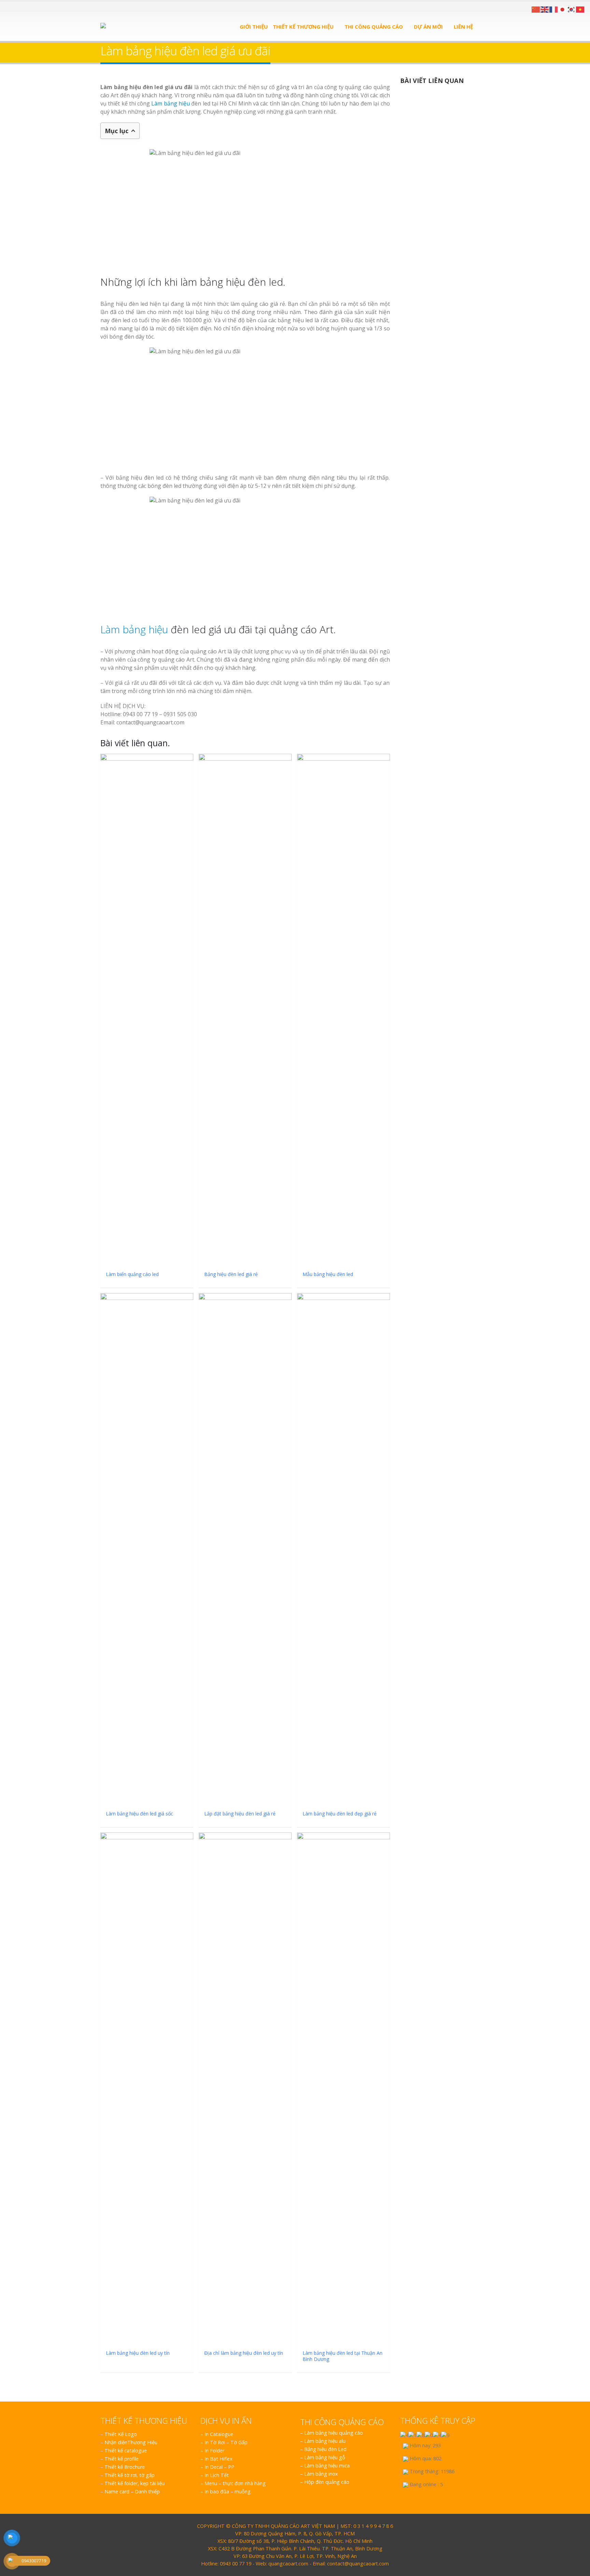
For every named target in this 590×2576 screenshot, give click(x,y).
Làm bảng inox (321, 2474)
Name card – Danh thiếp (132, 2492)
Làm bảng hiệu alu (325, 2441)
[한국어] (572, 9)
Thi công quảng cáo (374, 27)
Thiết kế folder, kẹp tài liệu (135, 2483)
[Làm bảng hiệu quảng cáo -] (136, 26)
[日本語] (563, 9)
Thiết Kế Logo (121, 2434)
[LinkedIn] (120, 6)
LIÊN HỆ (463, 27)
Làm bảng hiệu (171, 103)
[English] (545, 9)
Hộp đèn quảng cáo (327, 2482)
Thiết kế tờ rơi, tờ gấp (130, 2475)
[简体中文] (536, 9)
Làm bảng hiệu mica (327, 2466)
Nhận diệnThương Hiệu (131, 2442)
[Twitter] (111, 6)
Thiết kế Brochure (125, 2467)
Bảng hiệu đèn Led (325, 2449)
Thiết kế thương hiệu (303, 27)
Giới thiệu (254, 27)
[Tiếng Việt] (580, 9)
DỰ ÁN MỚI (428, 27)
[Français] (554, 9)
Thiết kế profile (122, 2459)
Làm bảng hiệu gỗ (325, 2457)
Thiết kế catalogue (126, 2451)
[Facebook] (103, 6)
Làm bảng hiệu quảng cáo (334, 2433)
